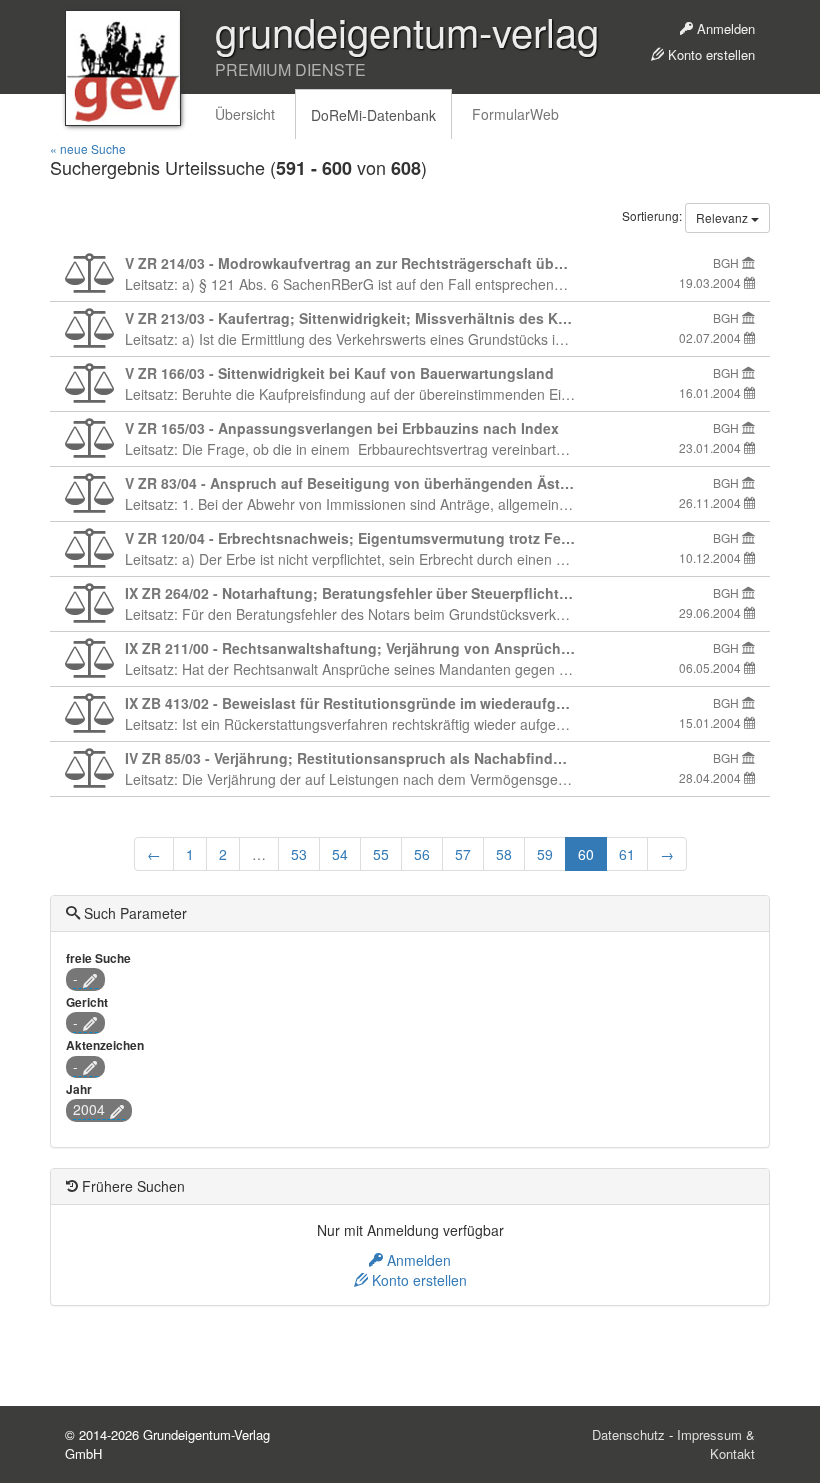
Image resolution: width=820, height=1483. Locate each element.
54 (340, 854)
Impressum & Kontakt (716, 1444)
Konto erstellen (709, 54)
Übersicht (245, 114)
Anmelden (724, 28)
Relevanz (723, 217)
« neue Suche (88, 148)
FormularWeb (515, 114)
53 (299, 854)
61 (627, 854)
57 (463, 854)
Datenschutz (628, 1434)
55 (381, 854)
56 (422, 854)
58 (504, 854)
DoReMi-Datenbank (373, 115)
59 (545, 854)
